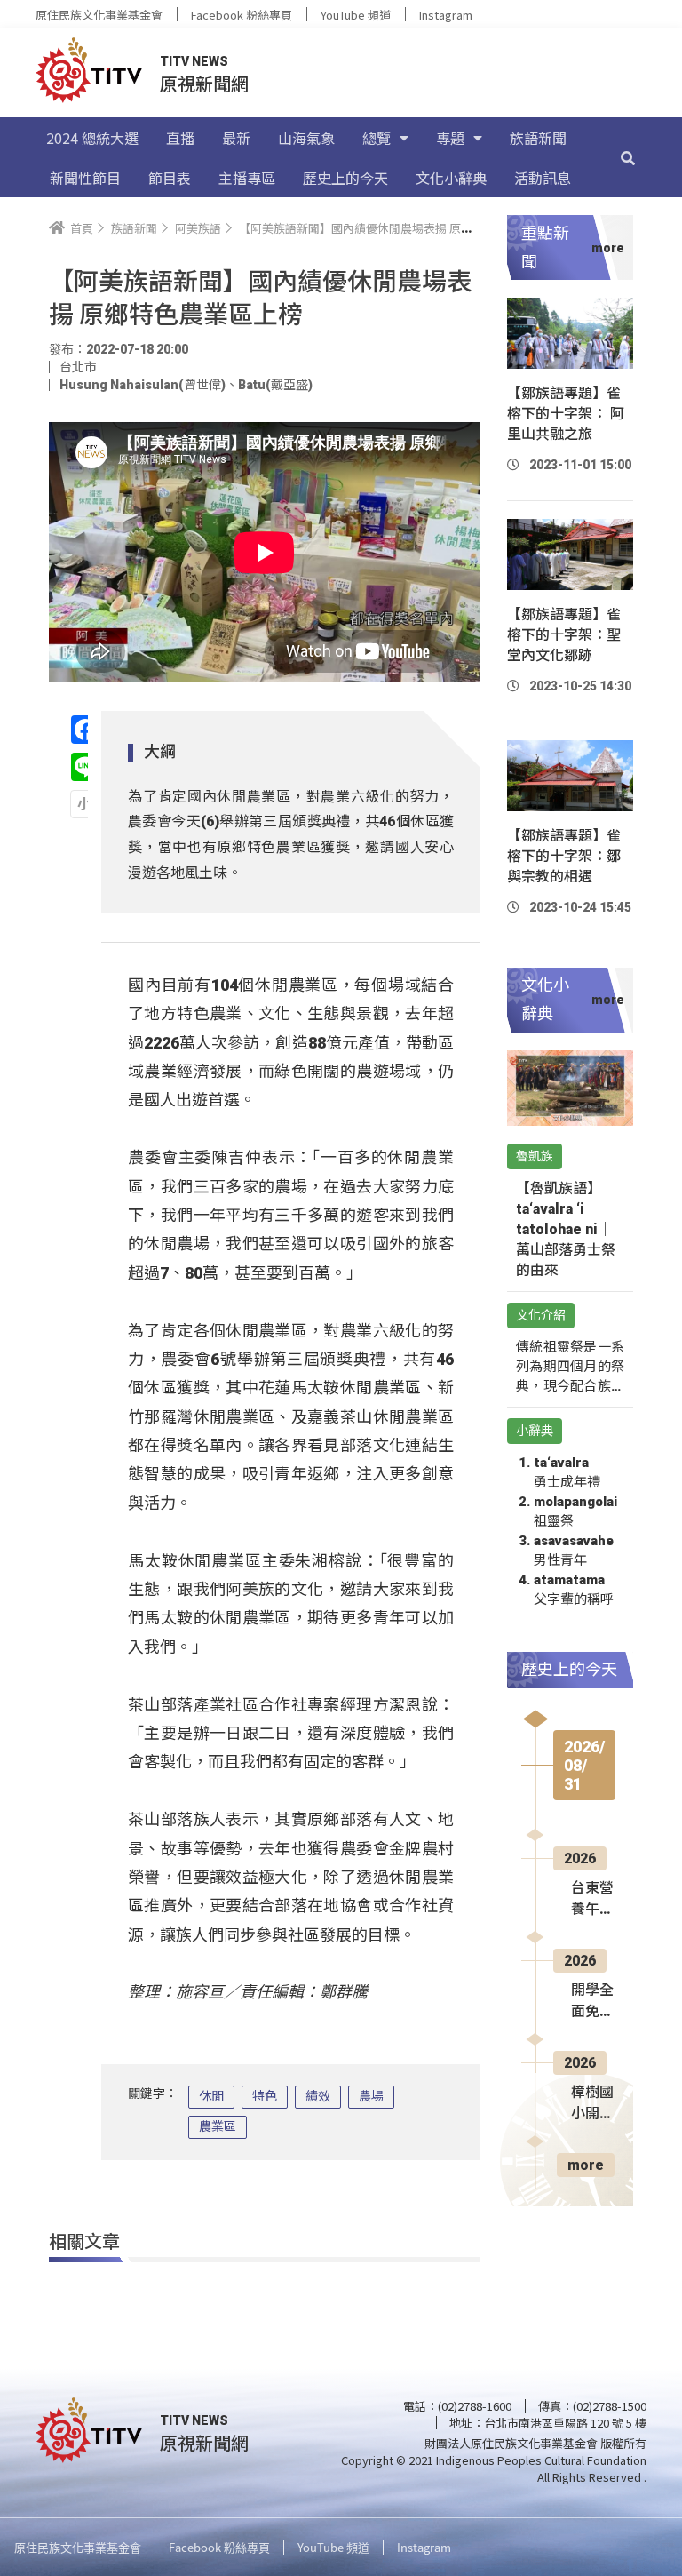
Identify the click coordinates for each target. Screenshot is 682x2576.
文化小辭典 (451, 178)
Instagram (446, 15)
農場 (371, 2096)
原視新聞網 (204, 83)
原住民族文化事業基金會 (99, 15)
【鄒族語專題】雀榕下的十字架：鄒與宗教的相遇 (564, 856)
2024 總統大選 (92, 138)
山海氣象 (306, 138)
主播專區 (247, 178)
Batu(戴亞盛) (275, 385)
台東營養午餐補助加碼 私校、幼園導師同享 (592, 1900)
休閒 (211, 2096)
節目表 (170, 178)
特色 (265, 2096)
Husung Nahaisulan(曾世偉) (143, 385)
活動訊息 (543, 178)
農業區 (218, 2126)
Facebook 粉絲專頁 (242, 15)
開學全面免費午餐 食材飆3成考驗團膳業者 (592, 2002)
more (586, 2165)
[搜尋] (628, 157)
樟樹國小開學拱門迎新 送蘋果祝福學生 (592, 2104)
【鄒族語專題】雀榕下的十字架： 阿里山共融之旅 (566, 414)
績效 (318, 2096)
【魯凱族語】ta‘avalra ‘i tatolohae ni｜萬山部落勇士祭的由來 (566, 1229)
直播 (180, 138)
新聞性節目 (85, 178)
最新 (236, 138)
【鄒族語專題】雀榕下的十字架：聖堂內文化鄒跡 (564, 635)
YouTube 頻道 (356, 15)
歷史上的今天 (345, 178)
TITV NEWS (194, 61)
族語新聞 (538, 138)
